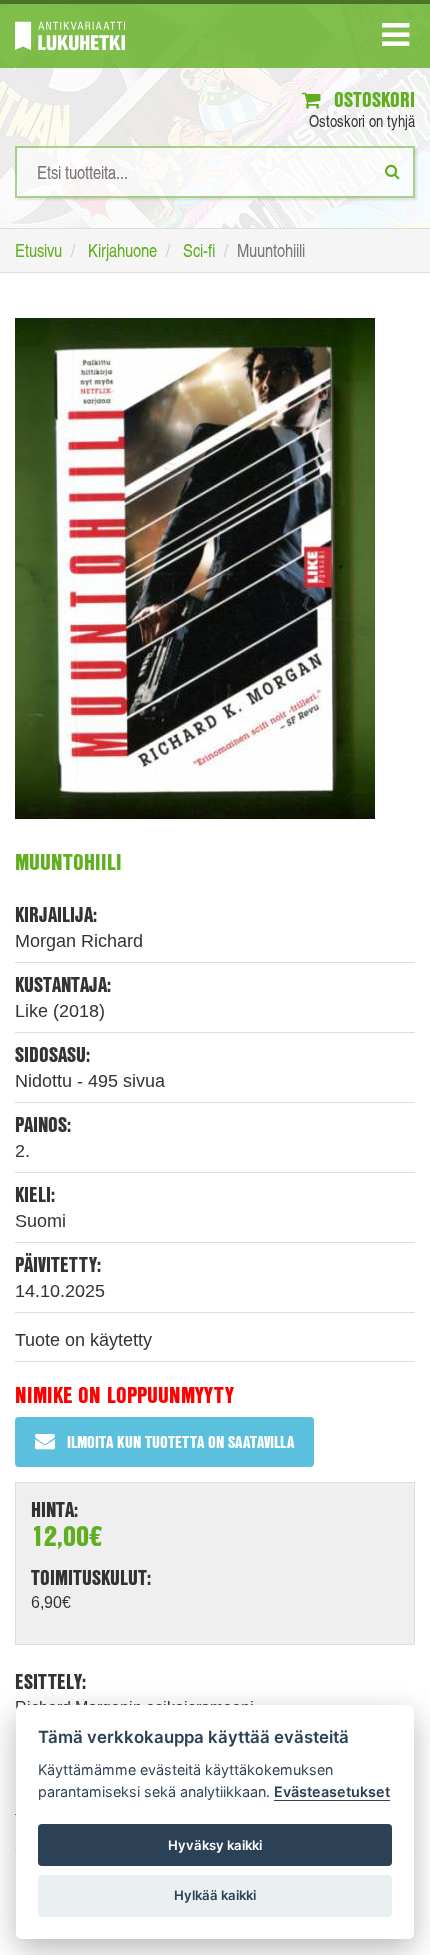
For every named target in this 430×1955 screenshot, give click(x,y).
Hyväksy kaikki (215, 1845)
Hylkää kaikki (215, 1895)
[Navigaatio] (395, 39)
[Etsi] (392, 171)
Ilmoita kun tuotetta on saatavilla (180, 1441)
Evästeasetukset (332, 1791)
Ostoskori (372, 99)
